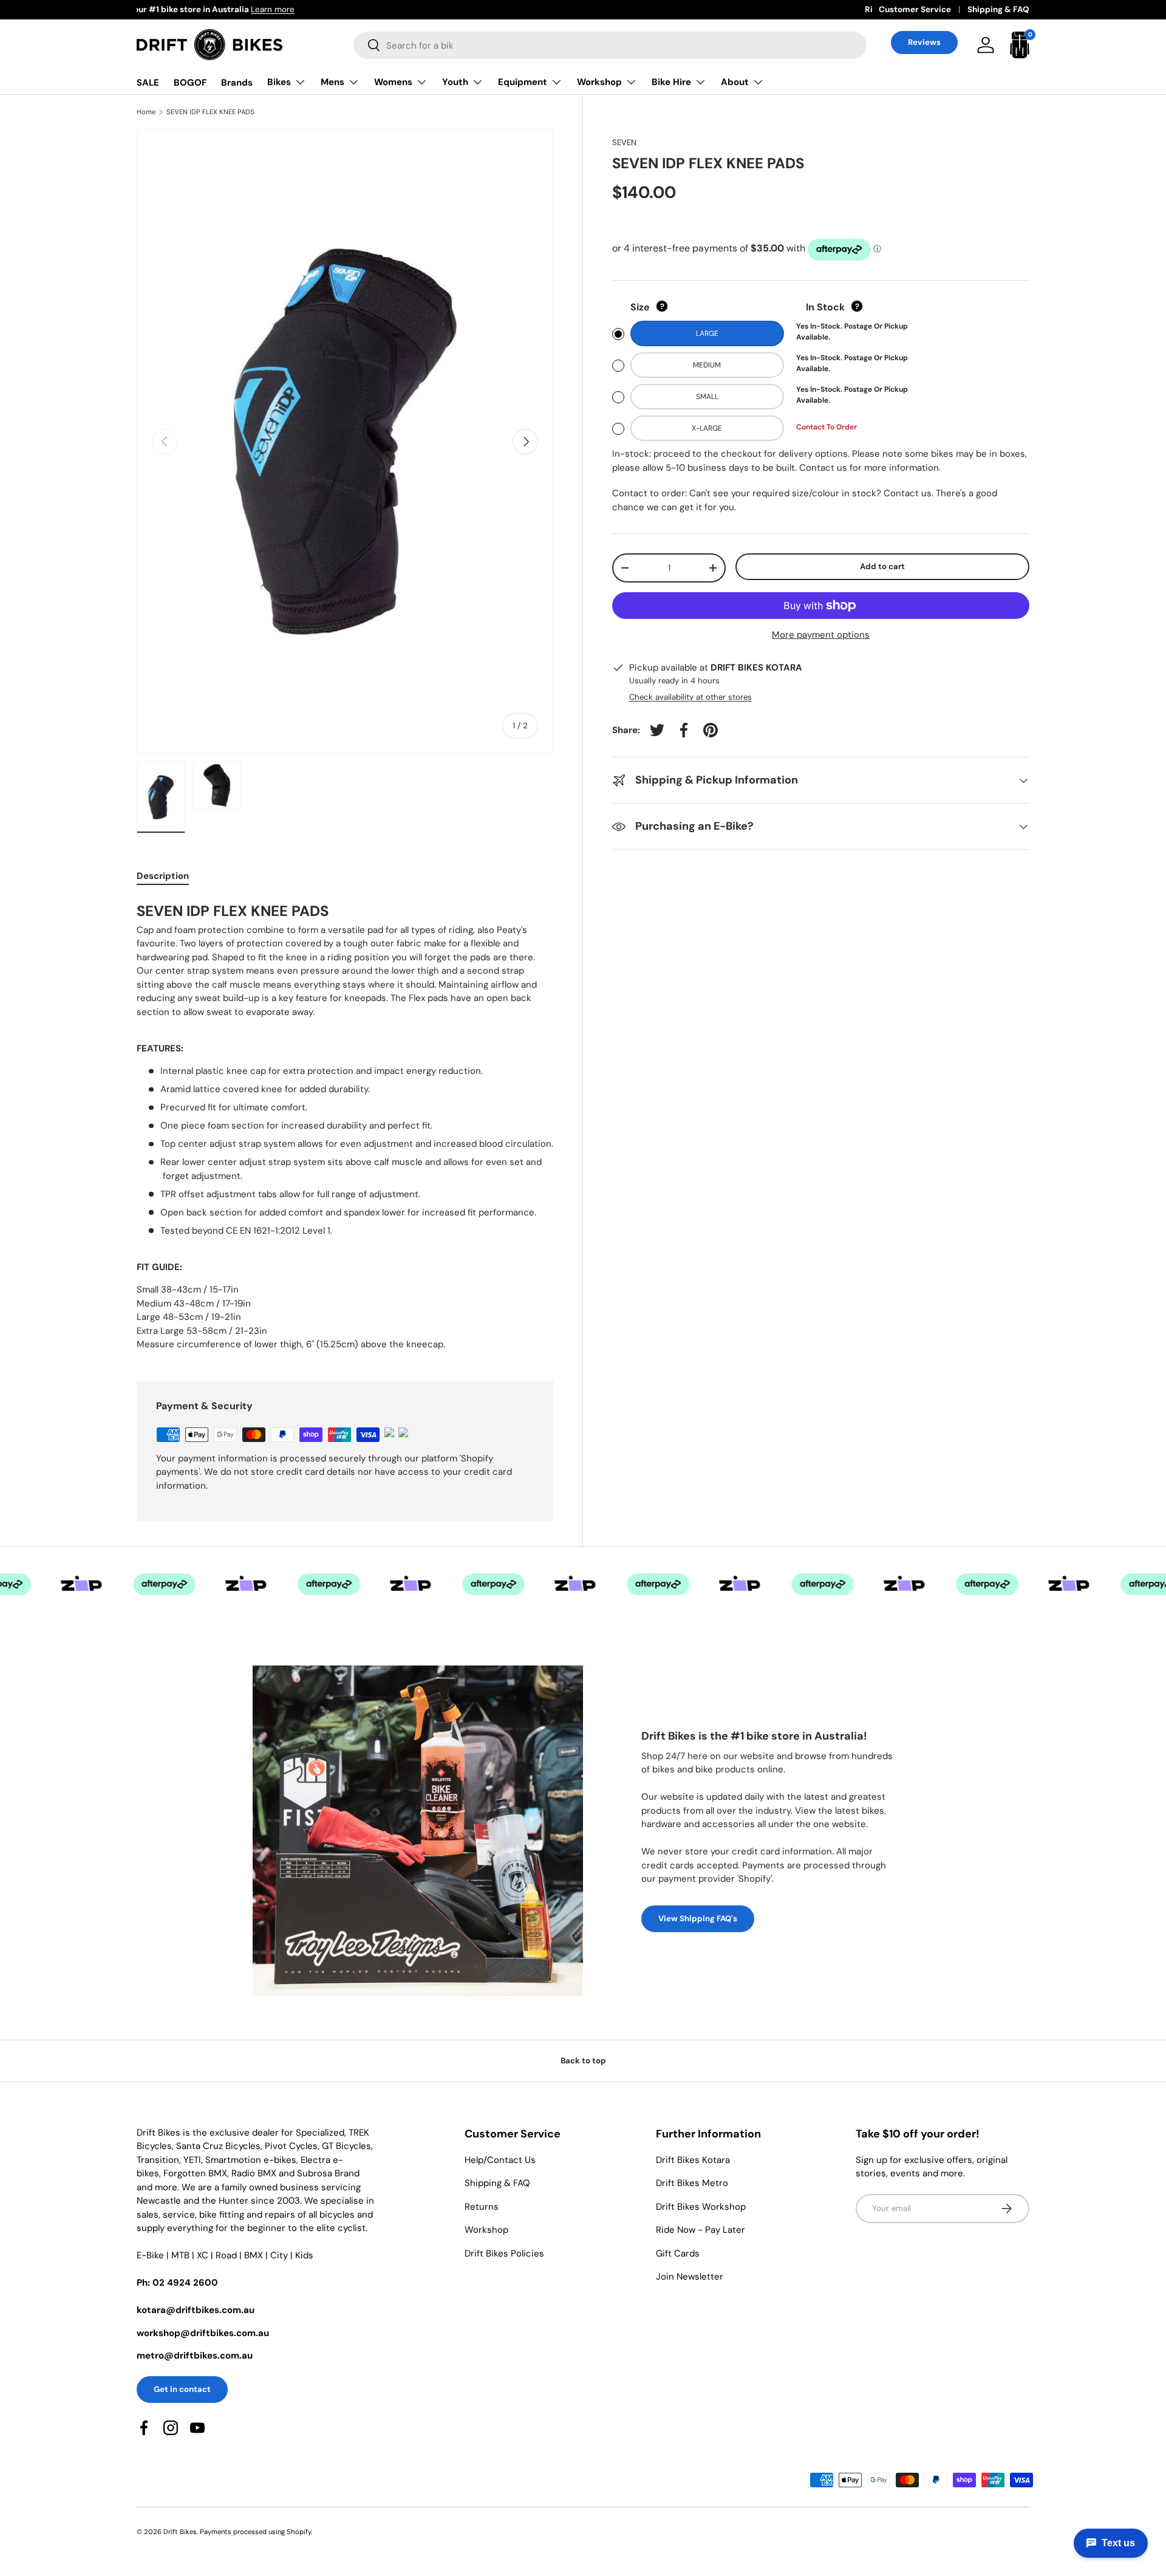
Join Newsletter (690, 2277)
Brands (237, 83)
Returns (482, 2207)
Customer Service (915, 9)
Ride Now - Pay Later (701, 2230)
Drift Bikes (180, 2532)
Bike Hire (671, 82)
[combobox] (610, 45)
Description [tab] (163, 876)
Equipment (523, 82)
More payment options (821, 635)
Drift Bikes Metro (692, 2183)
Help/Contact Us (500, 2160)
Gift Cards (678, 2253)
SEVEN (624, 142)
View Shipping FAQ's (698, 1918)
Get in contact (182, 2389)
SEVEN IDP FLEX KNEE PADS (210, 112)
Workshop (599, 82)
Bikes (279, 82)
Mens (332, 82)
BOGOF (190, 83)
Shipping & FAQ (998, 9)
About (735, 82)
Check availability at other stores (690, 697)
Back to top (583, 2061)
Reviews (924, 42)
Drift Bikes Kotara (693, 2160)
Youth (455, 82)
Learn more (281, 9)
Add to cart (882, 567)
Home (146, 112)
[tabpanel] (345, 1125)
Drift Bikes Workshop (701, 2207)
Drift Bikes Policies (504, 2253)
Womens (393, 82)
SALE (148, 83)
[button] (1020, 45)
